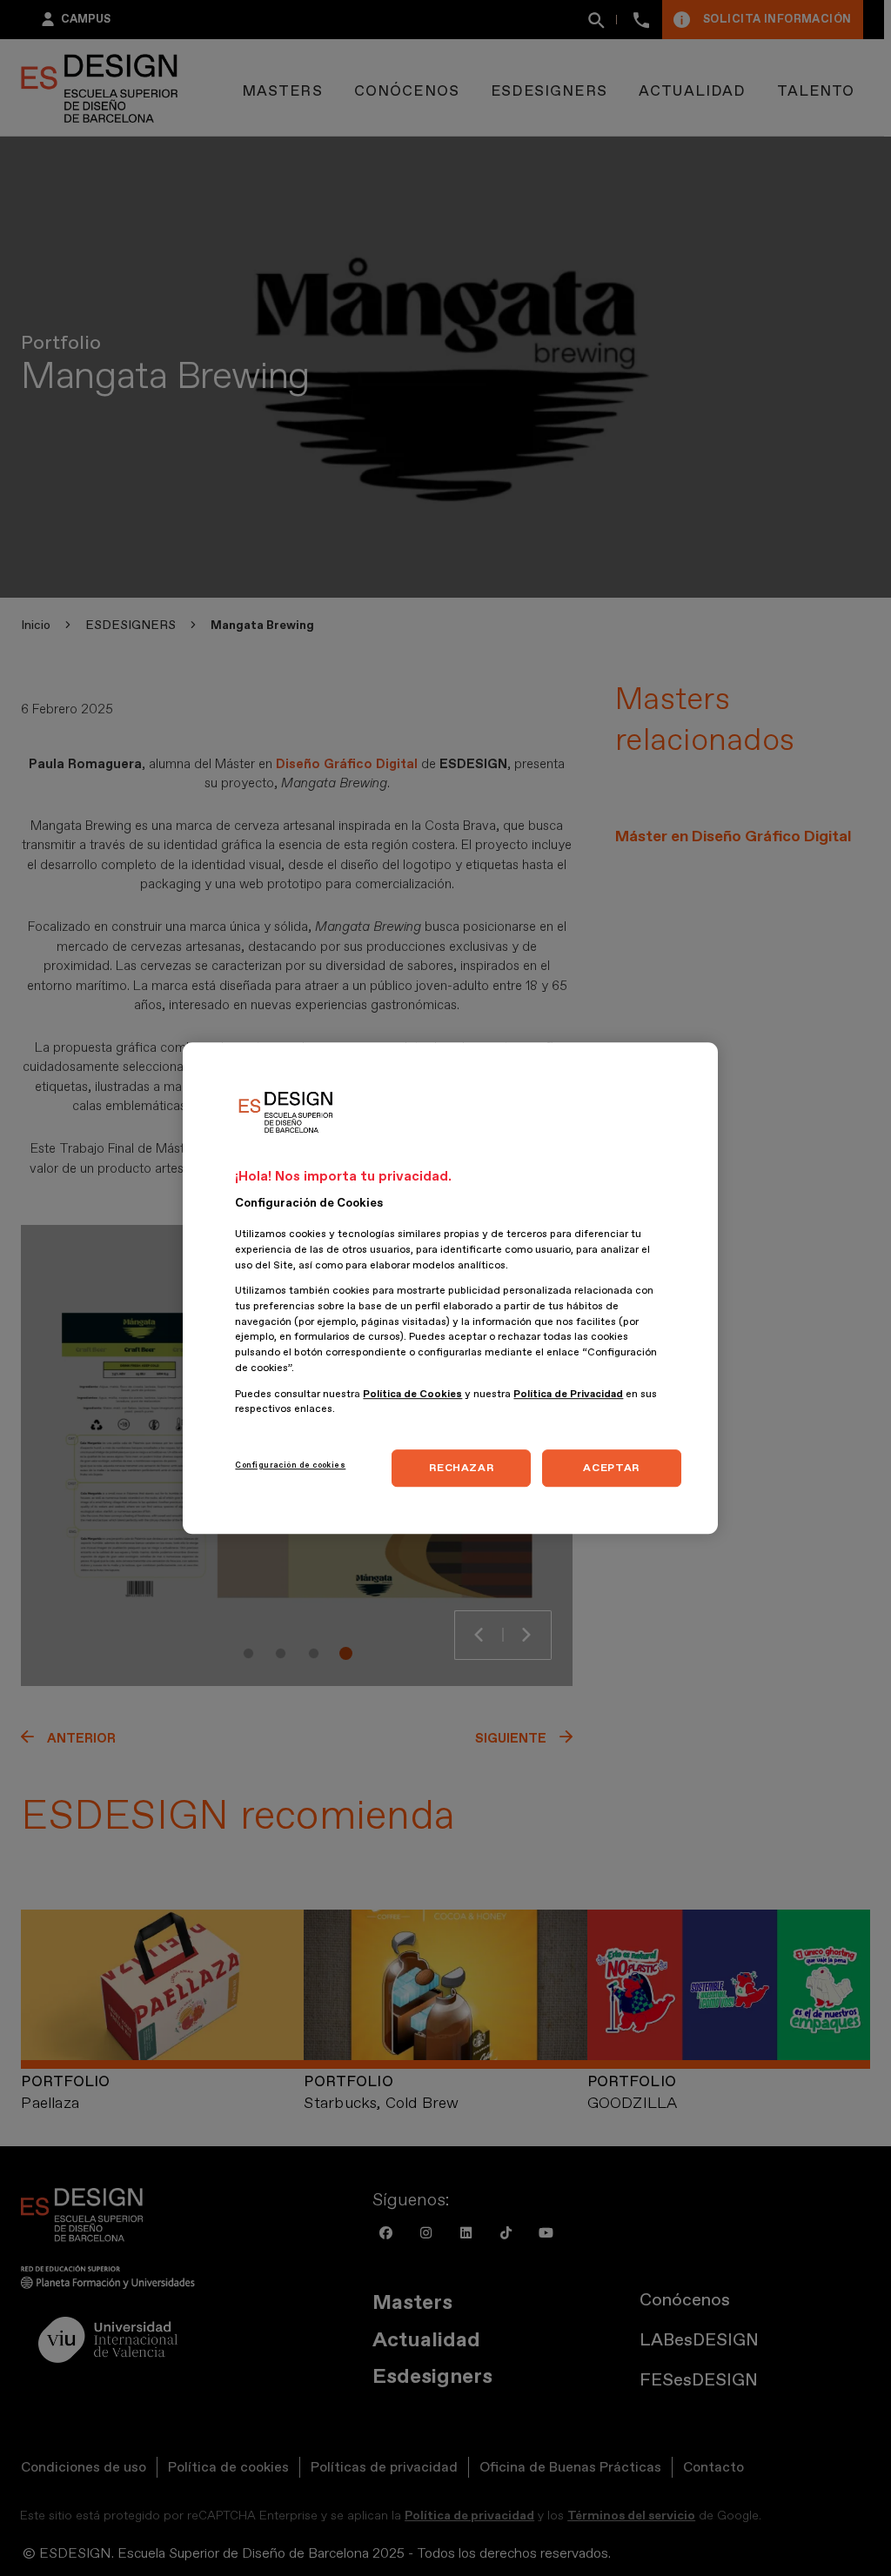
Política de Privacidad (568, 1394)
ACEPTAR (611, 1468)
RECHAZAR (461, 1468)
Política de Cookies (412, 1394)
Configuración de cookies (290, 1465)
